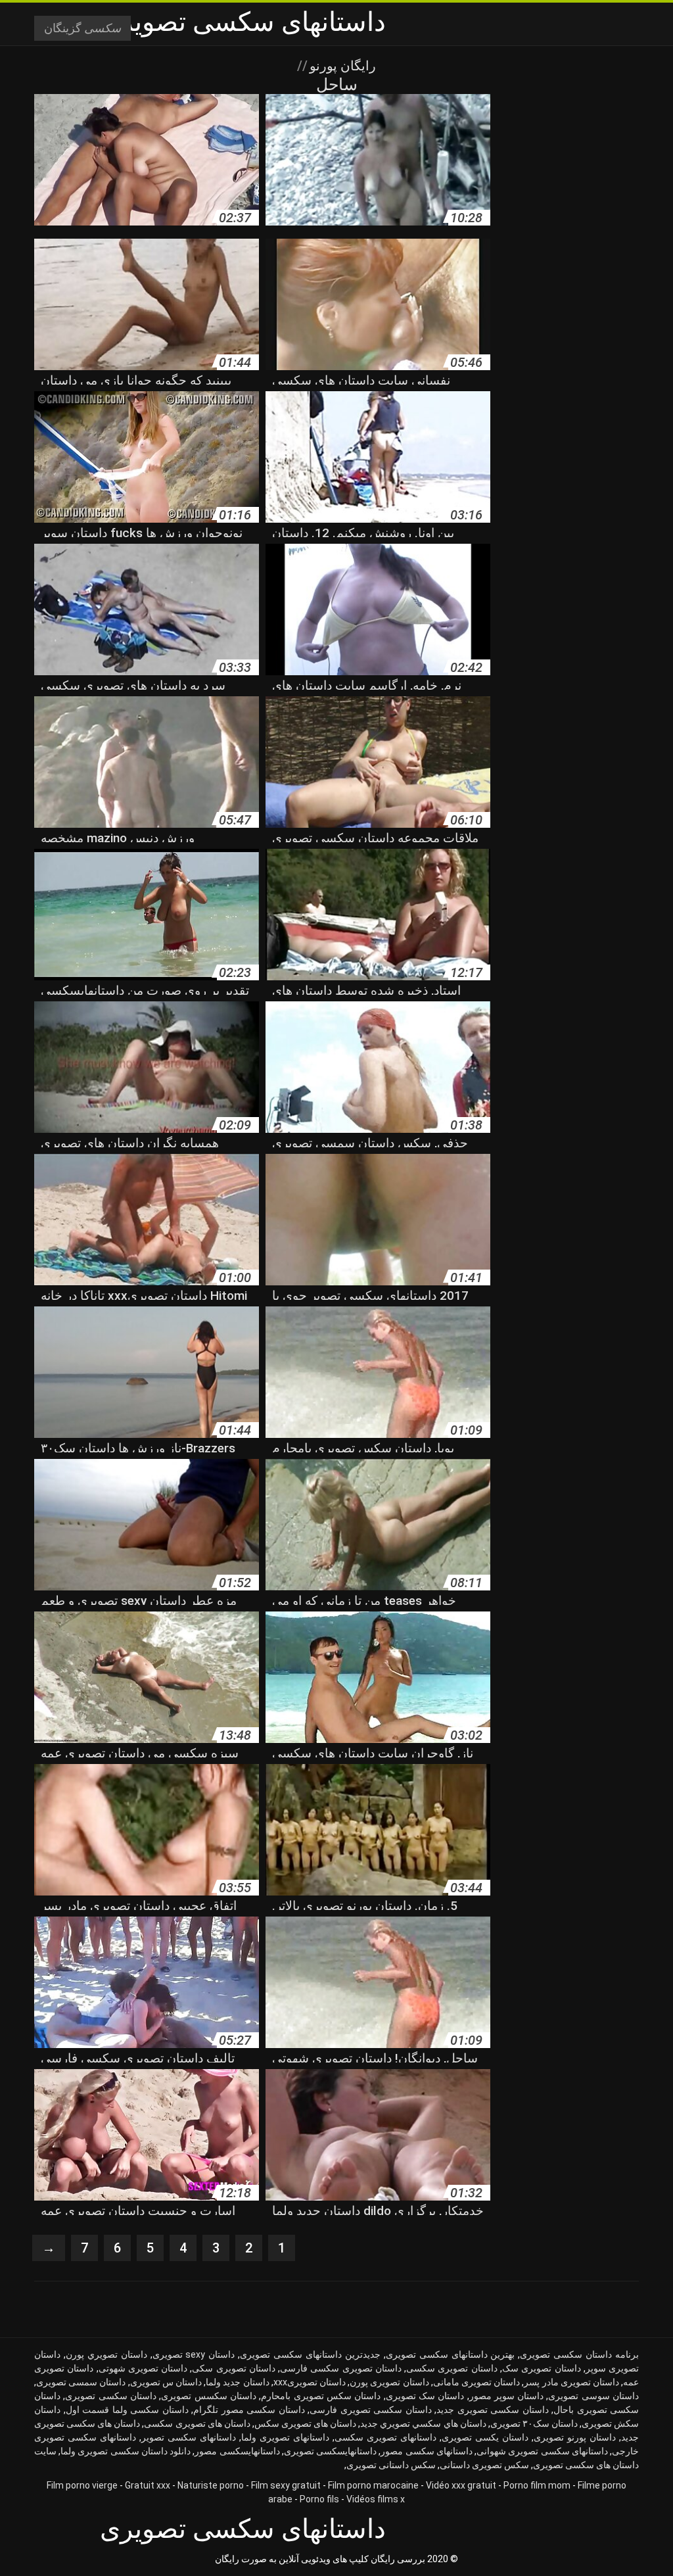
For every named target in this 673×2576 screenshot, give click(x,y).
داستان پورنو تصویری (575, 2437)
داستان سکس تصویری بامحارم (321, 2396)
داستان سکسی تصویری (111, 2396)
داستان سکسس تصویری (209, 2396)
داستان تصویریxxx (310, 2382)
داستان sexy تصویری (194, 2354)
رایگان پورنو (341, 66)
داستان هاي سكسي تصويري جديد (423, 2423)
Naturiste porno (211, 2485)
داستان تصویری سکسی (452, 2368)
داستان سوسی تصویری (593, 2396)
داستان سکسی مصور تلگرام (249, 2410)
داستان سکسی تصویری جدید (493, 2410)
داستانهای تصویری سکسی (385, 2437)
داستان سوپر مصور (507, 2396)
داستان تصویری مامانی (476, 2382)
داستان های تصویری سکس (305, 2423)
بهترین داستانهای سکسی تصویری (451, 2354)
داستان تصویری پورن (389, 2382)
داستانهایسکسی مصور (237, 2451)
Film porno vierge (82, 2485)
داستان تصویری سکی (234, 2368)
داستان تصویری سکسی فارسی (341, 2368)
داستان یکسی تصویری (485, 2437)
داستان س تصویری (166, 2382)
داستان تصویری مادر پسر (571, 2382)
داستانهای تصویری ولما (285, 2437)
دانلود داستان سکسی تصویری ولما (126, 2451)
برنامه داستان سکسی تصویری (579, 2354)
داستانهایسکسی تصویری (330, 2451)
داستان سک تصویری (425, 2396)
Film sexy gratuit (286, 2485)
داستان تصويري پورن (106, 2354)
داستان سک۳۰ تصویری (534, 2423)
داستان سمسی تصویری (81, 2382)
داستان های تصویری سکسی (197, 2423)
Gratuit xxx (148, 2485)
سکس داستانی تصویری (391, 2465)
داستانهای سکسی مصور (426, 2451)
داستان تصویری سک (542, 2368)
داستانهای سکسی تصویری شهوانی (542, 2451)
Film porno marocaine (373, 2485)
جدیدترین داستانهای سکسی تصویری (310, 2354)
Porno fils (319, 2499)
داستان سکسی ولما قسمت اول (127, 2410)
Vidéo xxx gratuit (461, 2485)
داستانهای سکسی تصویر (189, 2437)
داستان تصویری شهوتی (143, 2368)
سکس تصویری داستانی (484, 2465)
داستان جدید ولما (237, 2382)
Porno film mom (537, 2485)
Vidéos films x (376, 2499)
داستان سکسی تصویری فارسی (371, 2410)
